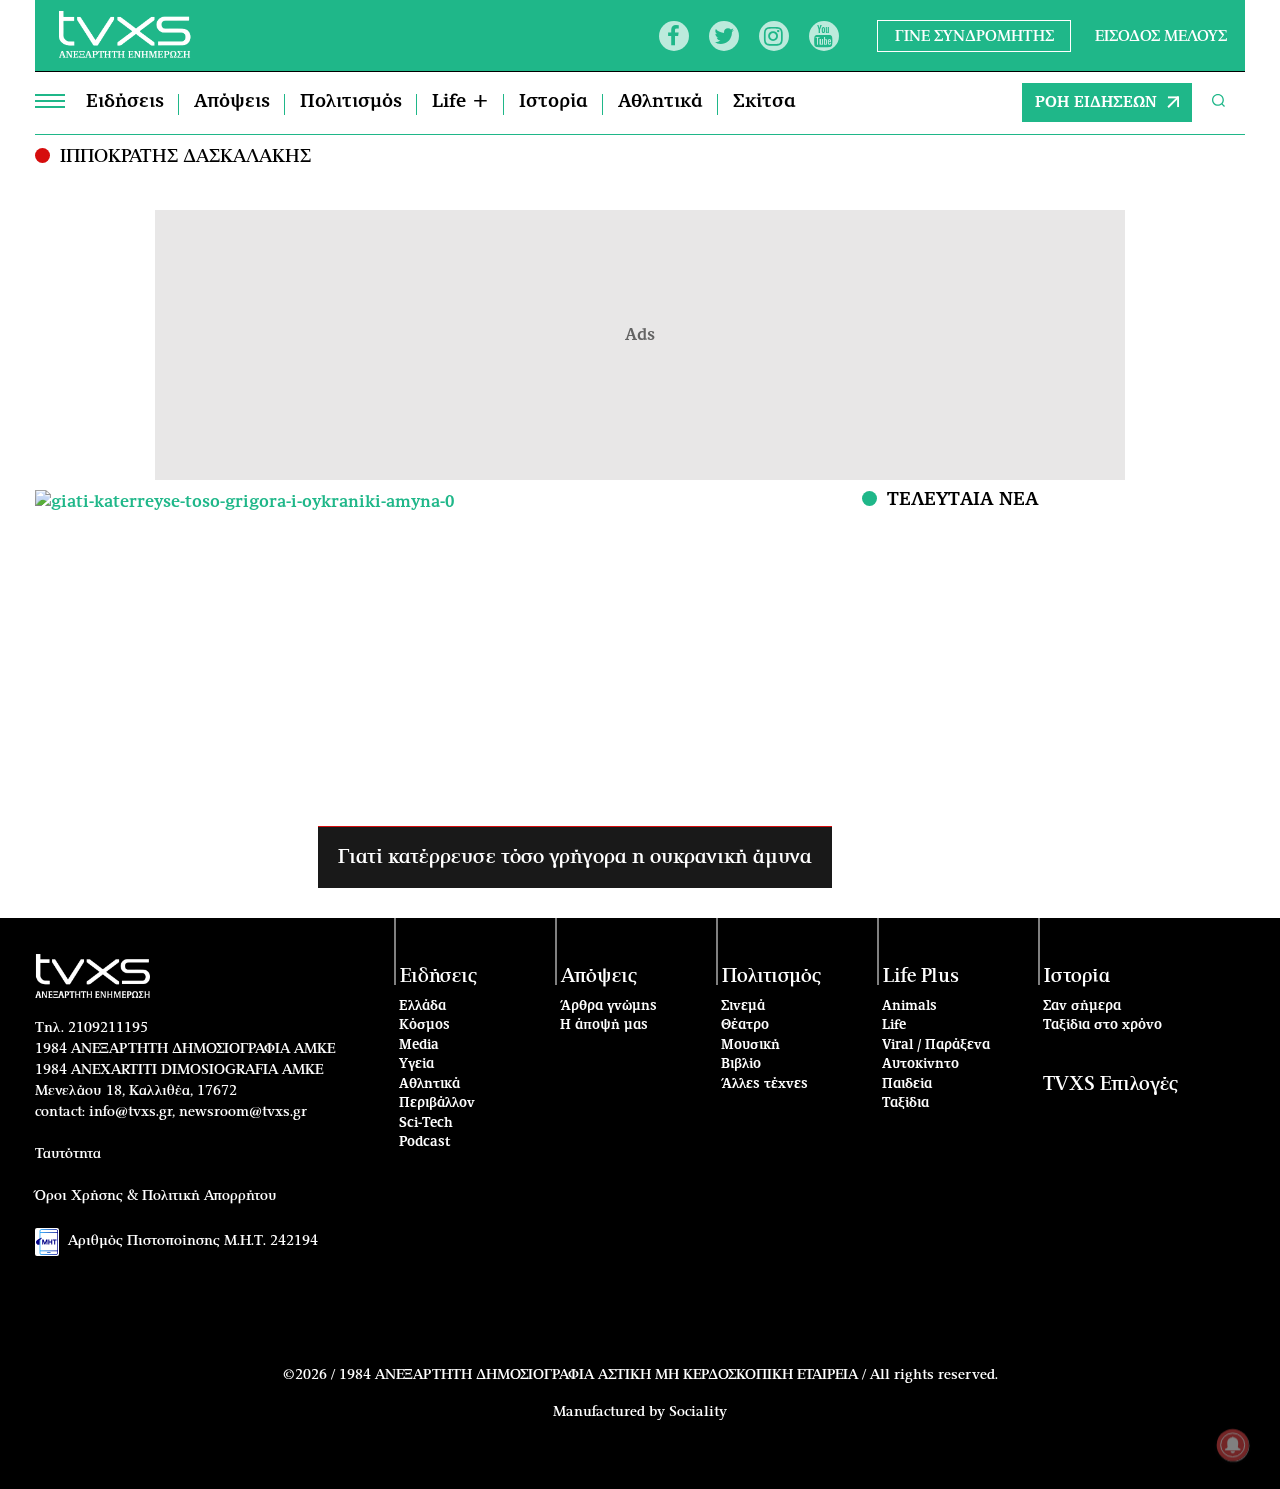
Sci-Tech (426, 1123)
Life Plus (921, 976)
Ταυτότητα (68, 1154)
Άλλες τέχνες (764, 1084)
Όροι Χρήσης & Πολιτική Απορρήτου (156, 1196)
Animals (909, 1006)
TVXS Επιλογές (1110, 1084)
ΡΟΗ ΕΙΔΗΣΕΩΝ (1096, 102)
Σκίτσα (764, 102)
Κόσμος (424, 1025)
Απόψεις (232, 102)
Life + (460, 102)
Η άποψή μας (604, 1025)
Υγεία (416, 1064)
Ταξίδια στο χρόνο (1102, 1025)
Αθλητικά (660, 102)
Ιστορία (553, 102)
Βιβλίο (741, 1064)
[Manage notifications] (1233, 1445)
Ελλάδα (422, 1006)
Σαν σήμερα (1082, 1006)
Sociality (698, 1412)
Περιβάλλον (437, 1103)
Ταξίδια (905, 1103)
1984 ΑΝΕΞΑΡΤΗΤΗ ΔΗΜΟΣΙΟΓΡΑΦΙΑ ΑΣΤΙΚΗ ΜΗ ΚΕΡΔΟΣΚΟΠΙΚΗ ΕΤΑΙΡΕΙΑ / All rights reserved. (668, 1375)
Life (894, 1025)
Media (419, 1045)
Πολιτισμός (351, 102)
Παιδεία (907, 1084)
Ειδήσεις (125, 102)
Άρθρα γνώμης (608, 1006)
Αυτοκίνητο (920, 1064)
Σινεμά (743, 1006)
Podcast (425, 1142)
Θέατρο (745, 1025)
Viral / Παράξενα (936, 1045)
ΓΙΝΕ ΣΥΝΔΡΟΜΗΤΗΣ (974, 35)
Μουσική (750, 1045)
